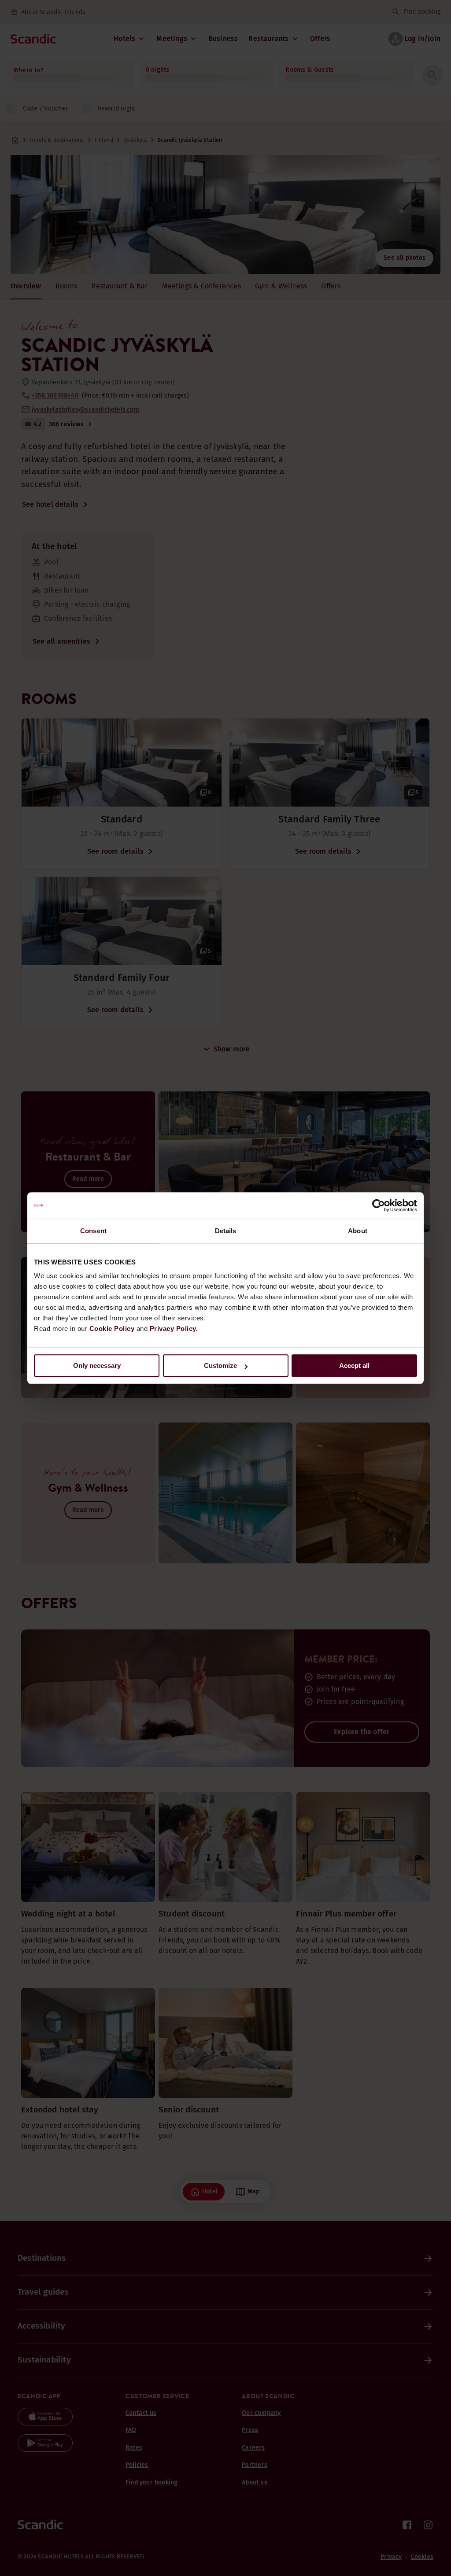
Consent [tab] (93, 1231)
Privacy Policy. (174, 1329)
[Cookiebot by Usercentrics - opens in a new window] (379, 1205)
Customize (220, 1365)
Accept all (354, 1365)
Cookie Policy (112, 1329)
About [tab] (358, 1231)
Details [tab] (226, 1231)
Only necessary (97, 1365)
